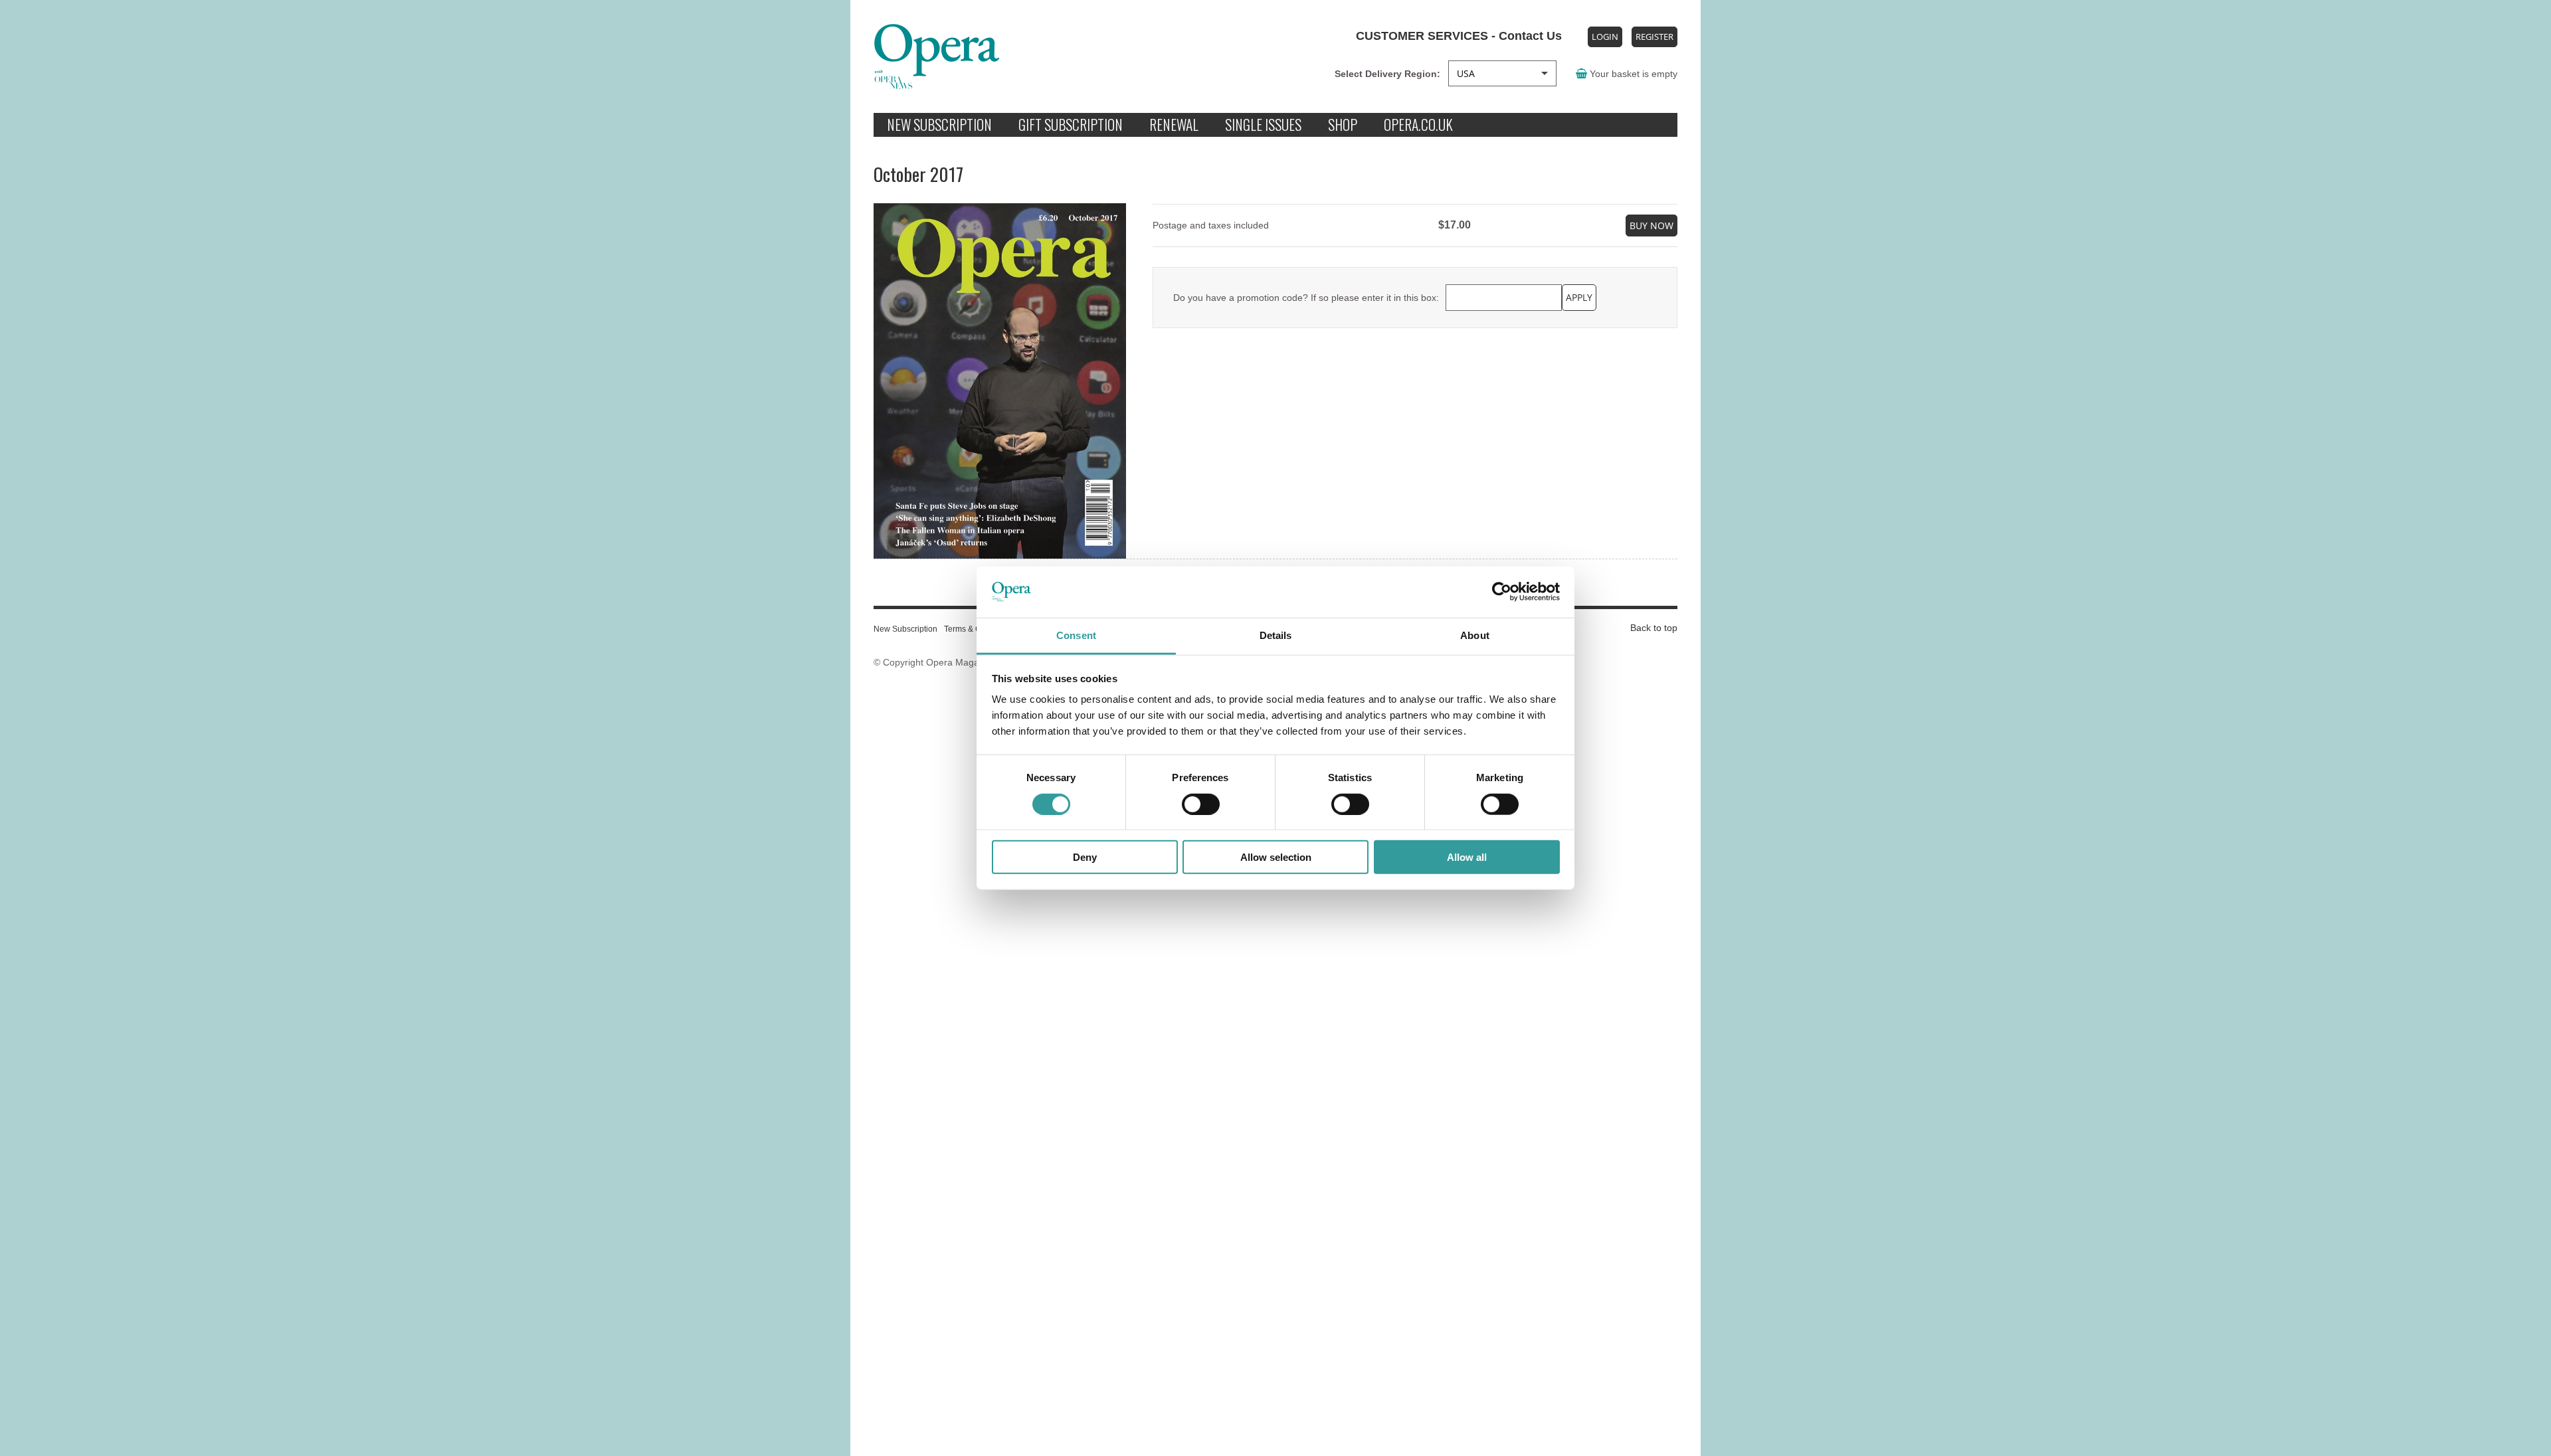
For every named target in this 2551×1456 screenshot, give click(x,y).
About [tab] (1475, 635)
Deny (1085, 857)
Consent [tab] (1076, 635)
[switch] (1201, 804)
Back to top (1654, 628)
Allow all (1467, 857)
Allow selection (1276, 857)
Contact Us (1529, 36)
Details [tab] (1276, 635)
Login (1605, 37)
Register (1654, 37)
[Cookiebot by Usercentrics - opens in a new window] (1502, 592)
